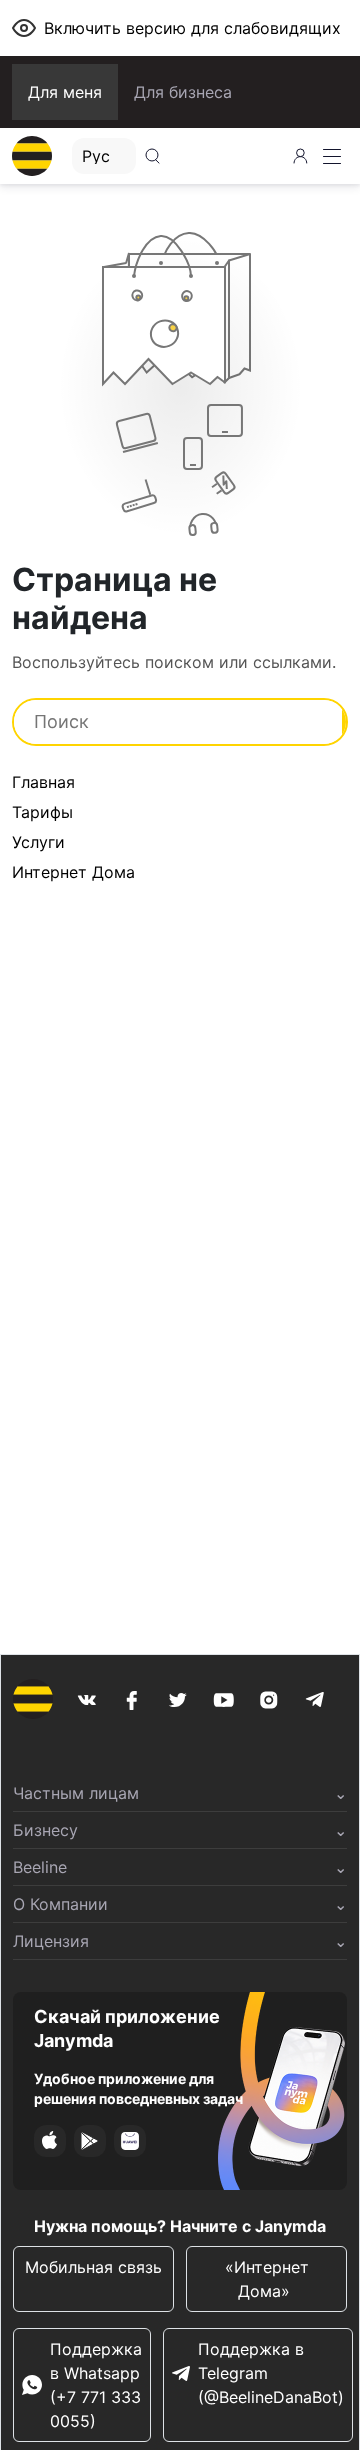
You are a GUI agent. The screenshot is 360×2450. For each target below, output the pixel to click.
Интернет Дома (73, 872)
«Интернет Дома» (267, 2279)
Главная (43, 782)
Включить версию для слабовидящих (192, 28)
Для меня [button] (65, 92)
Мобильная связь (93, 2267)
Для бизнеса (183, 92)
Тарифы (42, 812)
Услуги (38, 842)
